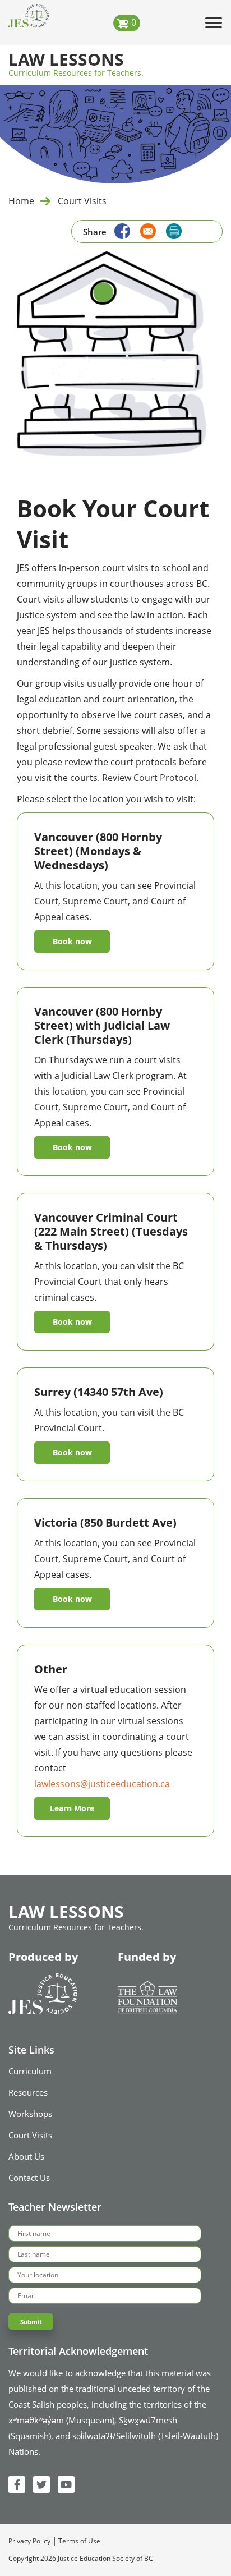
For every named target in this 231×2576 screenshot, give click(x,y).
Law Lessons (66, 60)
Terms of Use (79, 2541)
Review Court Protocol (149, 778)
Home (21, 201)
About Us (26, 2156)
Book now (72, 941)
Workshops (30, 2114)
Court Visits (30, 2135)
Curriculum (30, 2071)
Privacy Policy (29, 2541)
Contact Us (29, 2178)
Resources (28, 2092)
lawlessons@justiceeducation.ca (102, 1784)
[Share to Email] (145, 230)
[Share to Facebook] (119, 230)
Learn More (72, 1808)
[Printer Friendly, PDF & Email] (174, 231)
